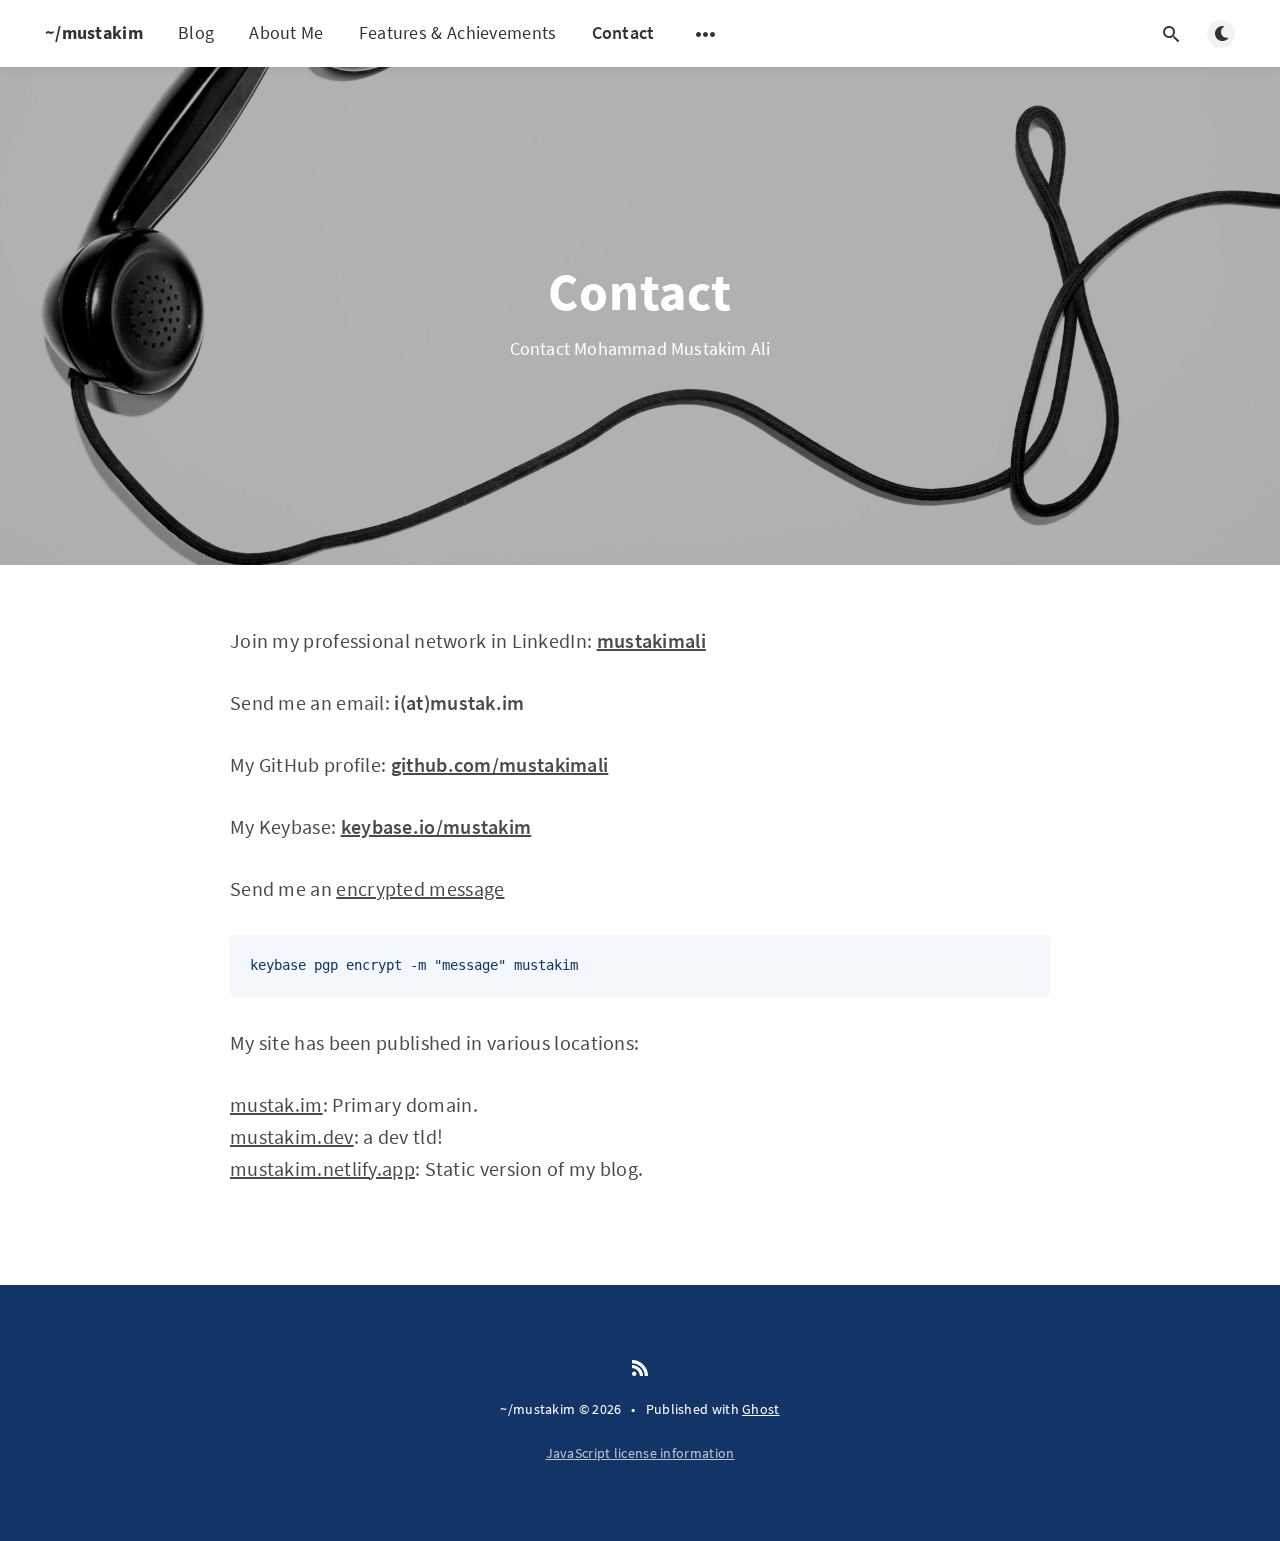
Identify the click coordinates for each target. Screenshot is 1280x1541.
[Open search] (1171, 34)
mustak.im (276, 1104)
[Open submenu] (706, 34)
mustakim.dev (292, 1136)
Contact (623, 32)
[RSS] (640, 1369)
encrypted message (420, 888)
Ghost (761, 1409)
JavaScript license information (640, 1453)
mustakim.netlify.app (322, 1168)
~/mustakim (94, 32)
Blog (196, 32)
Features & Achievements (458, 32)
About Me (286, 32)
